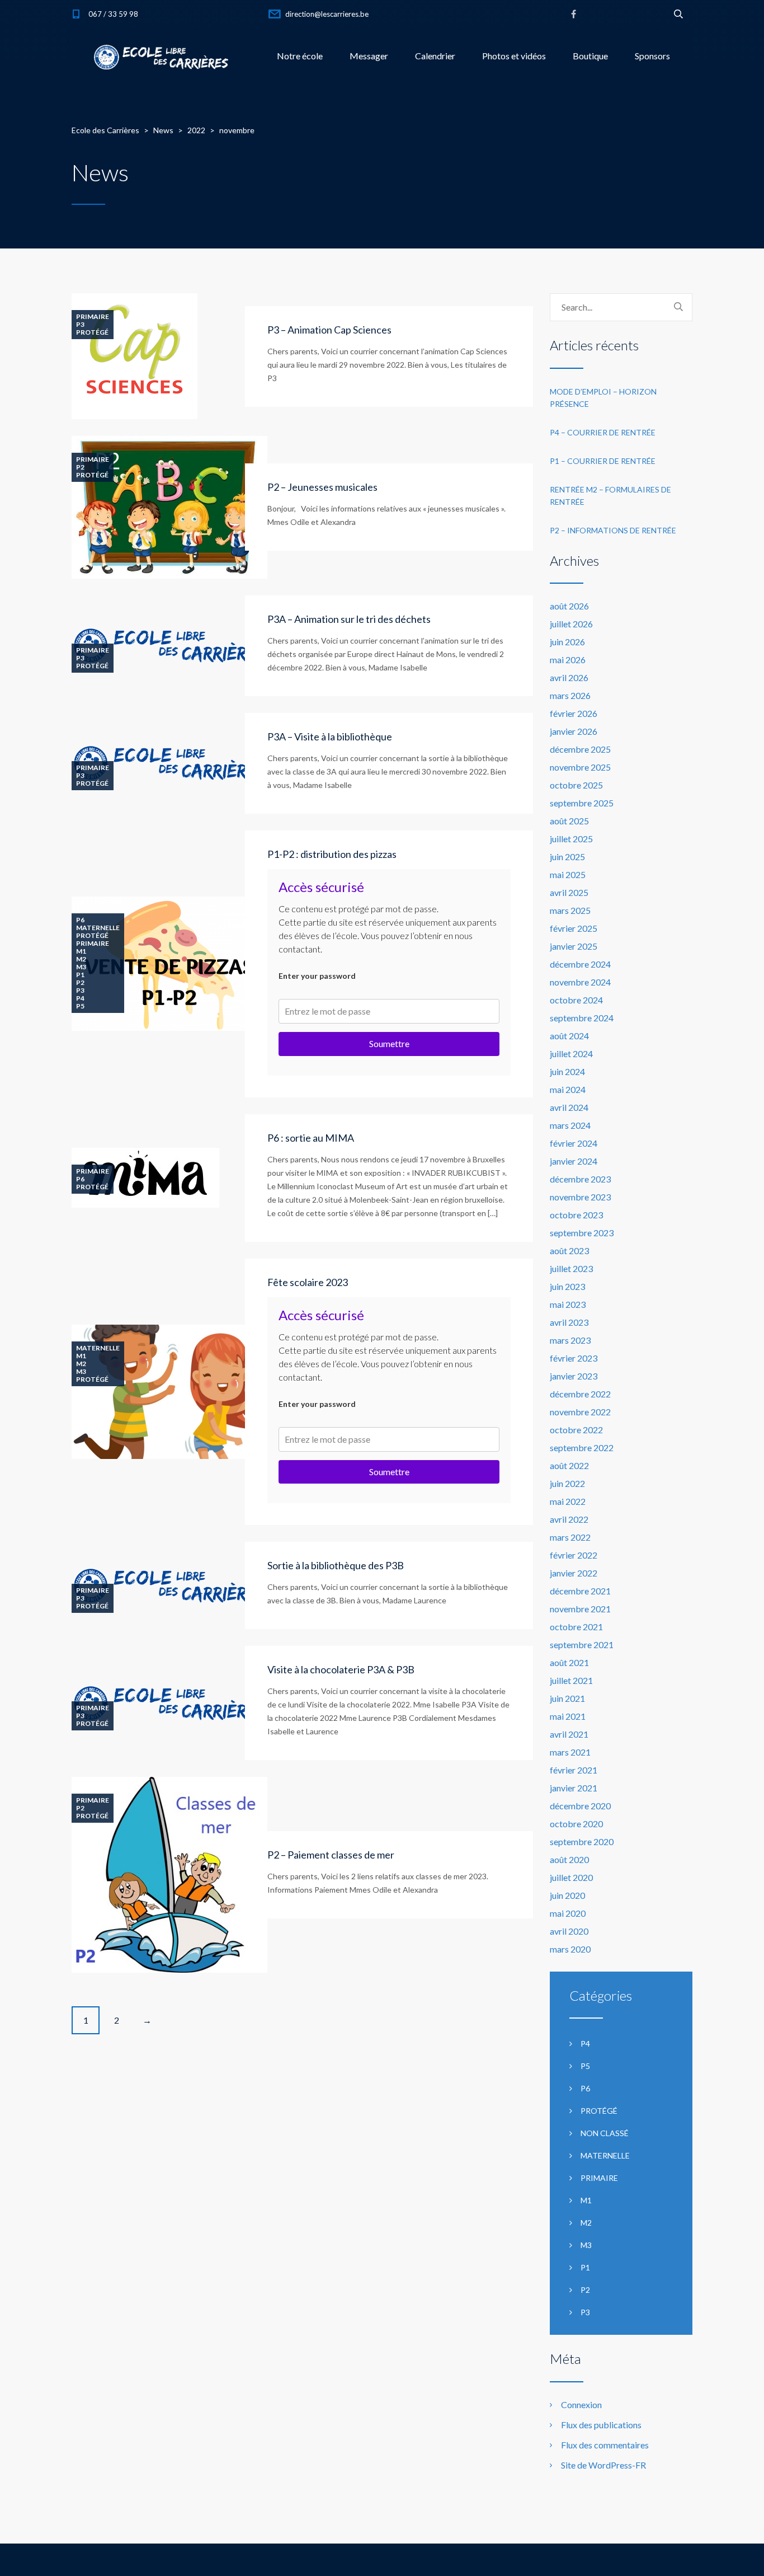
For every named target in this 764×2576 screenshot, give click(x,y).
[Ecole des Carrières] (161, 56)
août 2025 (569, 821)
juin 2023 (567, 1286)
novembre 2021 (580, 1609)
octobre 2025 (576, 785)
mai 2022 (568, 1501)
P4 (80, 998)
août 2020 (569, 1859)
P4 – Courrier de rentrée (603, 432)
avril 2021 (569, 1734)
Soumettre (389, 1043)
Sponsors (652, 56)
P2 (80, 467)
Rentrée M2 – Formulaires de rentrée (610, 496)
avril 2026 (569, 677)
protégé (92, 332)
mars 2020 (570, 1949)
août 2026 (569, 606)
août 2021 (569, 1662)
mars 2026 (570, 695)
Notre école (300, 56)
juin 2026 (567, 642)
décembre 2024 (580, 964)
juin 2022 (567, 1483)
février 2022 (574, 1555)
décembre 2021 (580, 1591)
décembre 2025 (580, 749)
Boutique (590, 56)
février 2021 (574, 1770)
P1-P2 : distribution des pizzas (332, 854)
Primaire (93, 317)
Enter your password (317, 976)
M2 (81, 959)
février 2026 (574, 713)
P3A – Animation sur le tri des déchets (349, 619)
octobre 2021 (576, 1627)
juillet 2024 (571, 1054)
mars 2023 (570, 1340)
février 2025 (574, 928)
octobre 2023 (576, 1215)
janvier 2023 (574, 1376)
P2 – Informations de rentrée (613, 530)
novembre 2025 (580, 767)
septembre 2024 (582, 1018)
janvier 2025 (574, 946)
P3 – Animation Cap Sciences (329, 330)
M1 (81, 951)
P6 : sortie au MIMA (311, 1138)
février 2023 (574, 1358)
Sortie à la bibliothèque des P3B (336, 1565)
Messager (369, 56)
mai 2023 (568, 1304)
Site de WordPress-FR (603, 2465)
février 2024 (574, 1143)
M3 (81, 967)
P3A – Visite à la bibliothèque (330, 736)
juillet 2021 (571, 1680)
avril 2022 (569, 1519)
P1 (80, 975)
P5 (80, 1006)
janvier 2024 (574, 1161)
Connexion (581, 2404)
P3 (80, 325)
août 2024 (569, 1036)
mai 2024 (568, 1089)
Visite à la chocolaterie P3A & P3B (341, 1669)
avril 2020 (569, 1931)
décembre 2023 (580, 1179)
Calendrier (435, 56)
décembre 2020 (580, 1806)
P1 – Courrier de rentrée (603, 461)
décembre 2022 (580, 1394)
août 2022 (569, 1465)
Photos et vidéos (514, 56)
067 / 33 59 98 (113, 14)
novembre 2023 (580, 1197)
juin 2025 (567, 857)
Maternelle (98, 928)
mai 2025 (568, 874)
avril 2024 (569, 1107)
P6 (80, 920)
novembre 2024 (580, 982)
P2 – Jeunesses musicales (322, 487)
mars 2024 (570, 1125)
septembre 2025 (582, 803)
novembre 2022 (580, 1412)
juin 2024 (567, 1071)
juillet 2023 (571, 1268)
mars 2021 (570, 1752)
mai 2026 (568, 660)
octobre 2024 (576, 1000)
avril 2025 (569, 892)
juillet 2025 (571, 839)
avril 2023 (569, 1322)
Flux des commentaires (605, 2445)
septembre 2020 (582, 1841)
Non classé (605, 2133)
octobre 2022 (576, 1430)
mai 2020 (568, 1913)
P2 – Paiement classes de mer (331, 1855)
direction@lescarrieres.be (327, 14)
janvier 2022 (574, 1573)
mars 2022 (570, 1537)
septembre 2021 (582, 1644)
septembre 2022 (582, 1447)
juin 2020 (567, 1895)
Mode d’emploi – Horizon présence (603, 398)
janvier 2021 (574, 1788)
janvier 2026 (574, 731)
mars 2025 (570, 910)
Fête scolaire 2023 (308, 1282)
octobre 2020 (576, 1824)
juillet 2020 (571, 1877)
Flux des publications (601, 2425)
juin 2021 (567, 1698)
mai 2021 (568, 1716)
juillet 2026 (571, 624)
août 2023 (569, 1251)
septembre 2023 (582, 1233)
